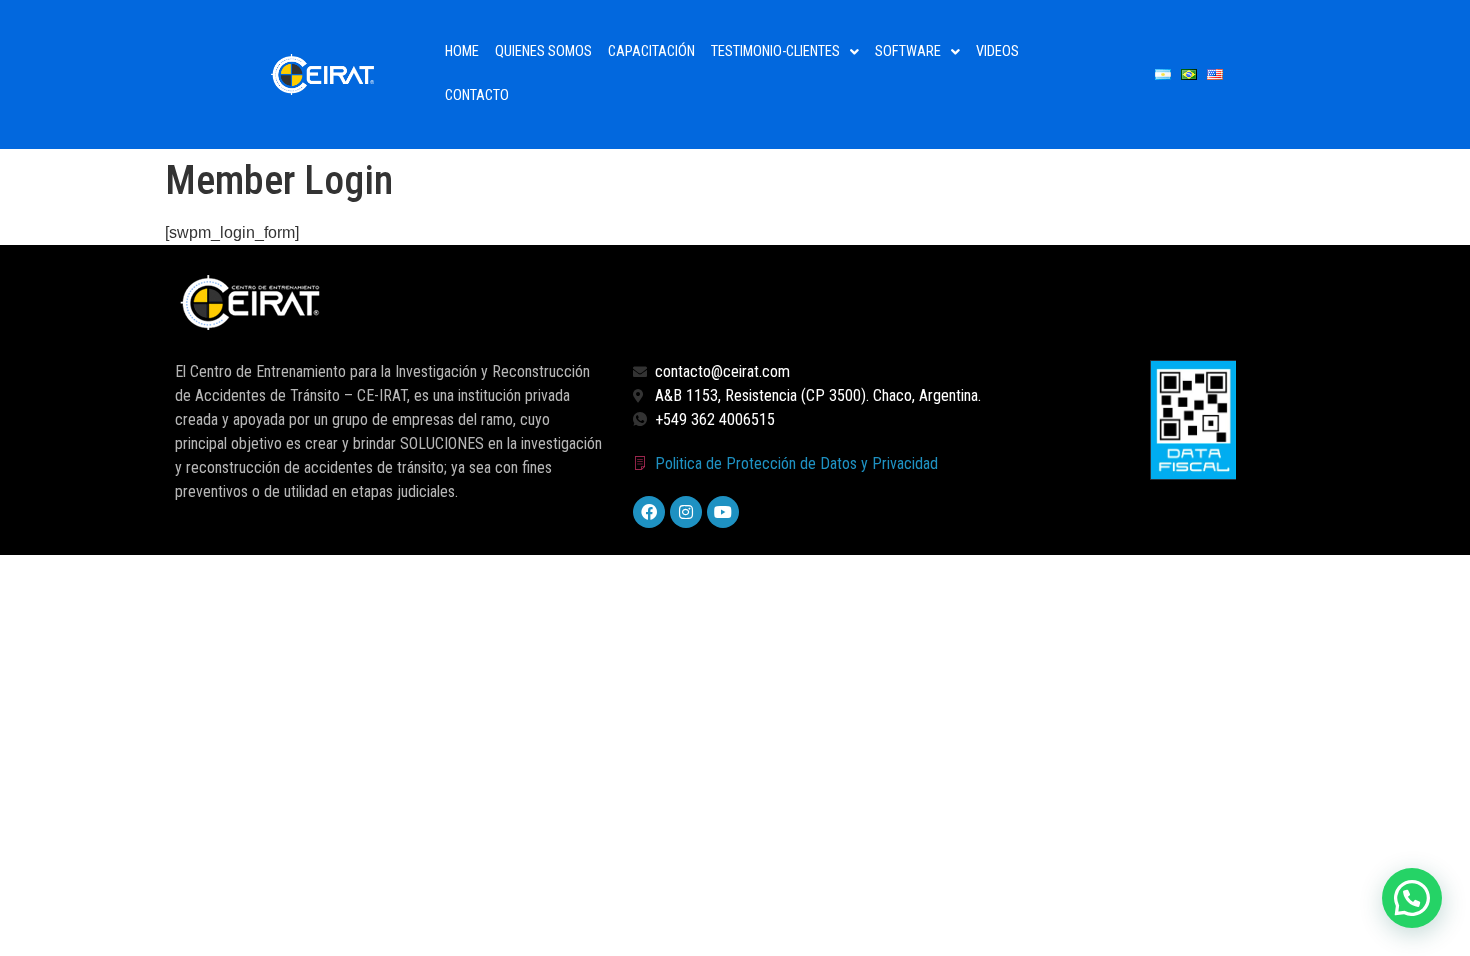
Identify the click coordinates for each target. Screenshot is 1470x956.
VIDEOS (997, 51)
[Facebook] (649, 512)
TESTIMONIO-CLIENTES (775, 51)
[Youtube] (723, 512)
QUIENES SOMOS (543, 51)
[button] (785, 52)
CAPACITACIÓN (651, 51)
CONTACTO (477, 95)
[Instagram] (686, 512)
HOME (462, 51)
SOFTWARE (908, 51)
